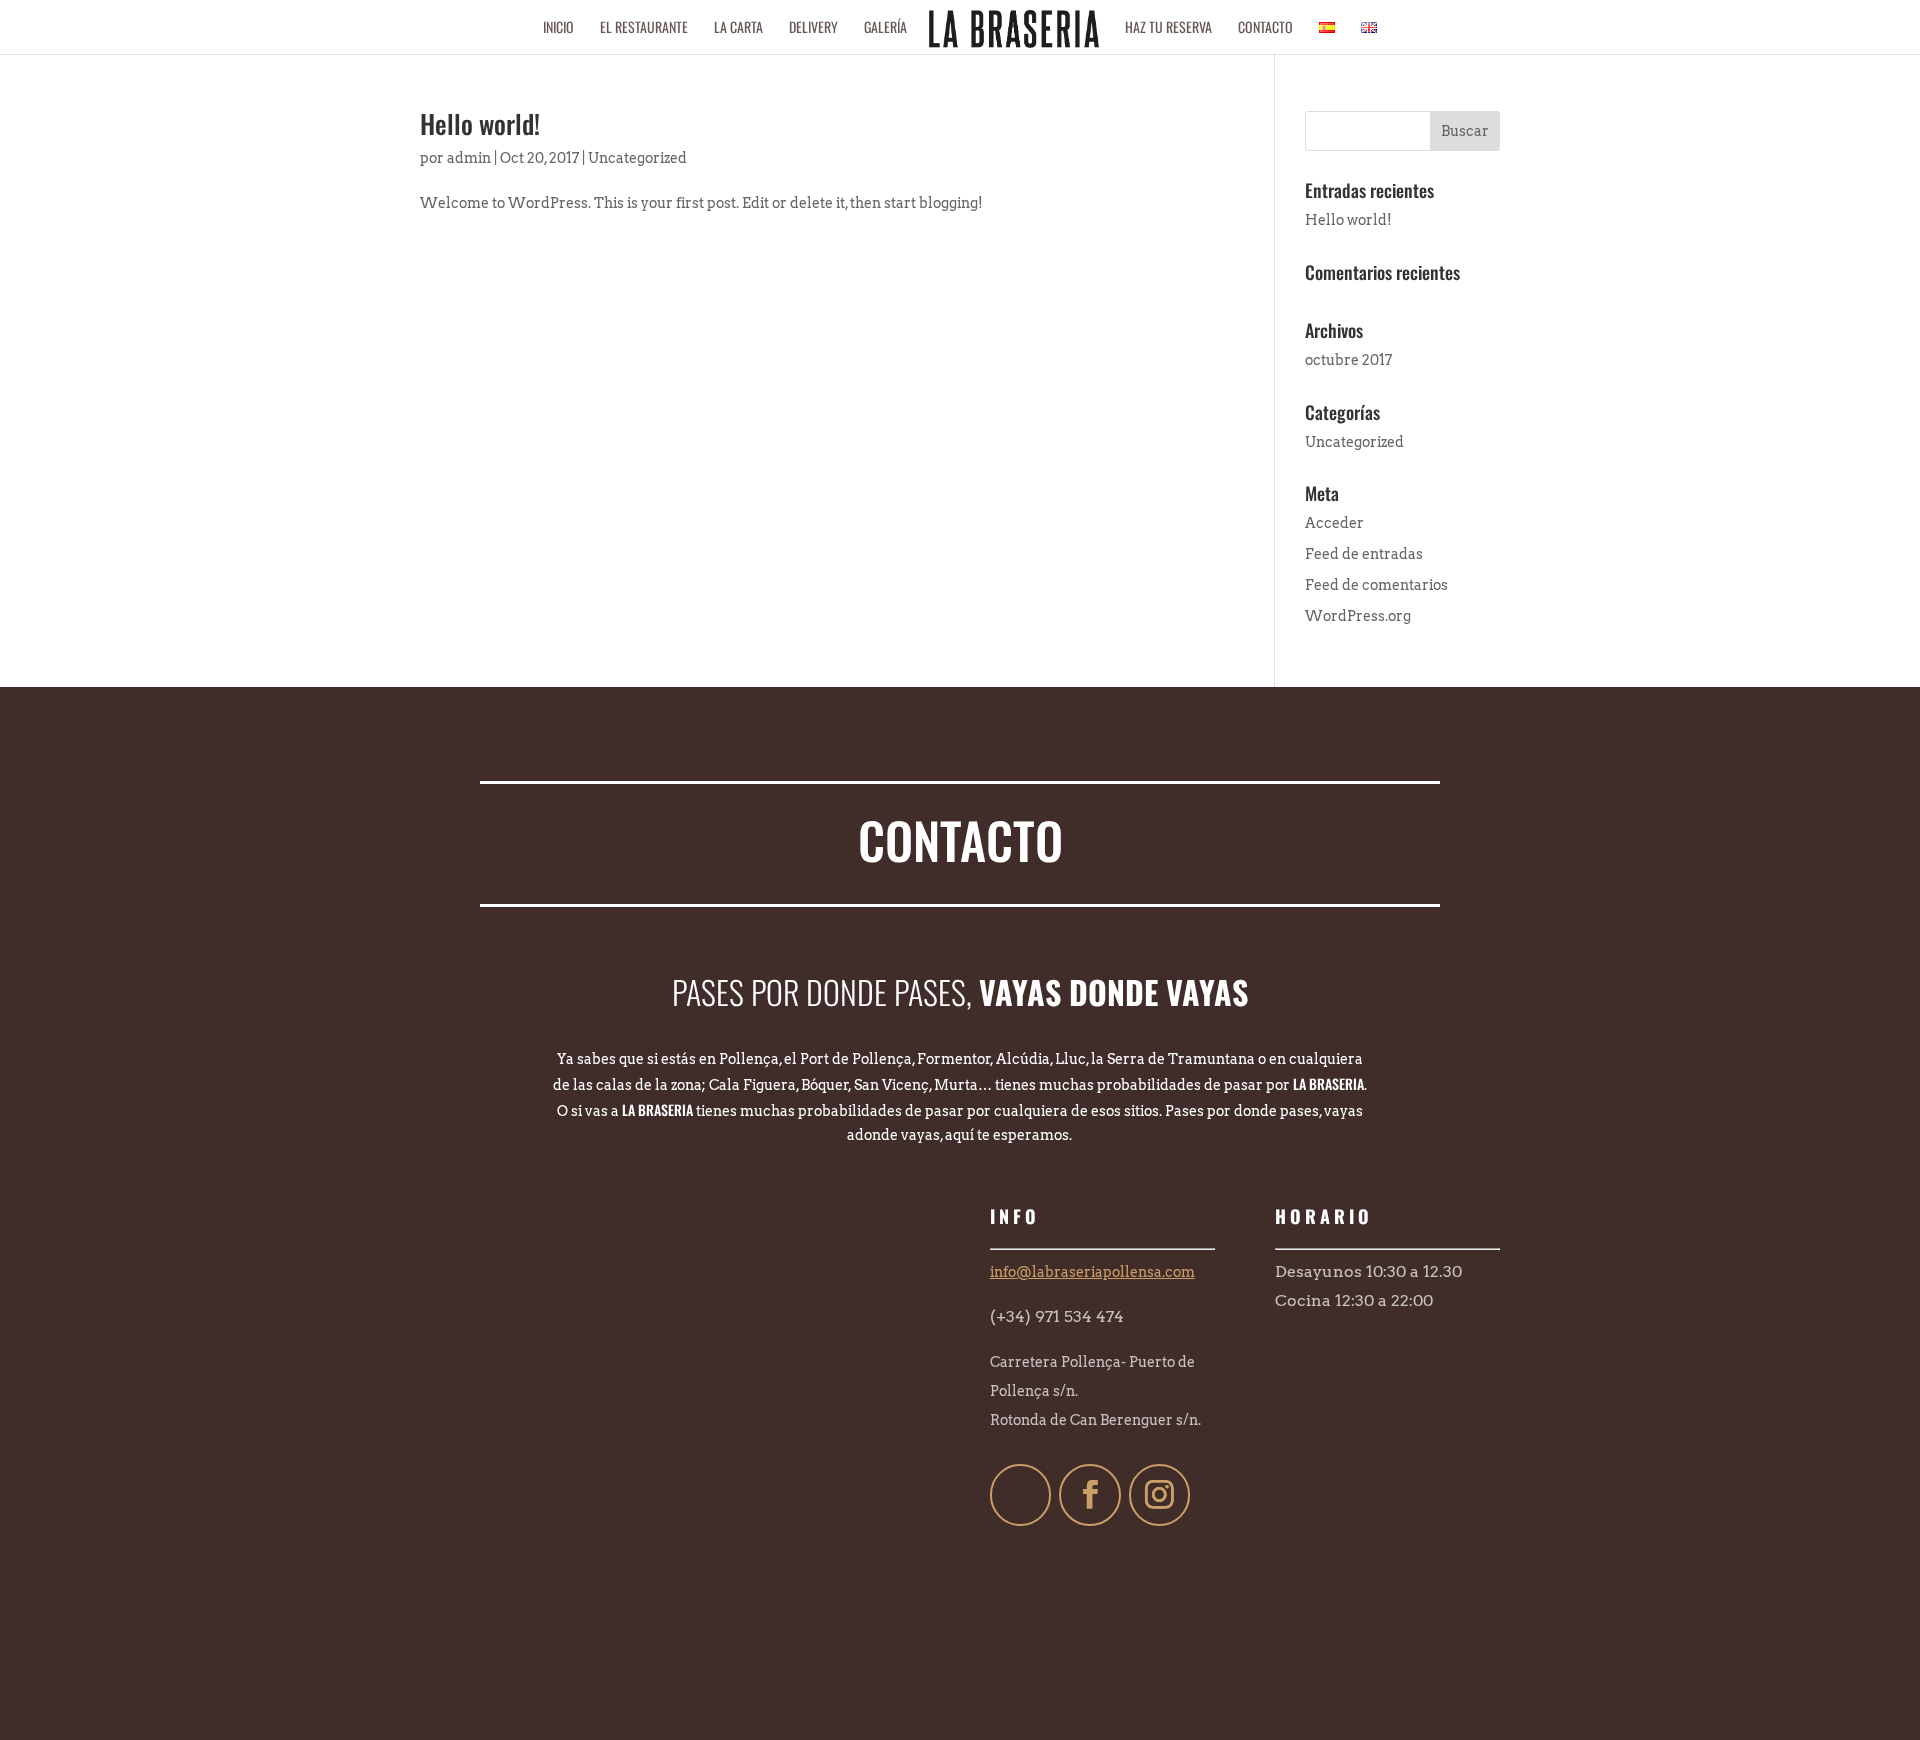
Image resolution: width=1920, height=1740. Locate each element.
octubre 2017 (1348, 360)
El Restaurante (644, 28)
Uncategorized (637, 158)
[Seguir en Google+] (1021, 1495)
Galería (885, 28)
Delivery (813, 28)
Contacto (1265, 28)
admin (469, 158)
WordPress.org (1358, 616)
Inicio (558, 28)
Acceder (1334, 523)
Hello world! (480, 123)
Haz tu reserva (1168, 28)
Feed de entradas (1364, 554)
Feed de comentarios (1376, 585)
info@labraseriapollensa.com (1092, 1272)
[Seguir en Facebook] (1090, 1495)
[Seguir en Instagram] (1160, 1495)
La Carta (738, 28)
